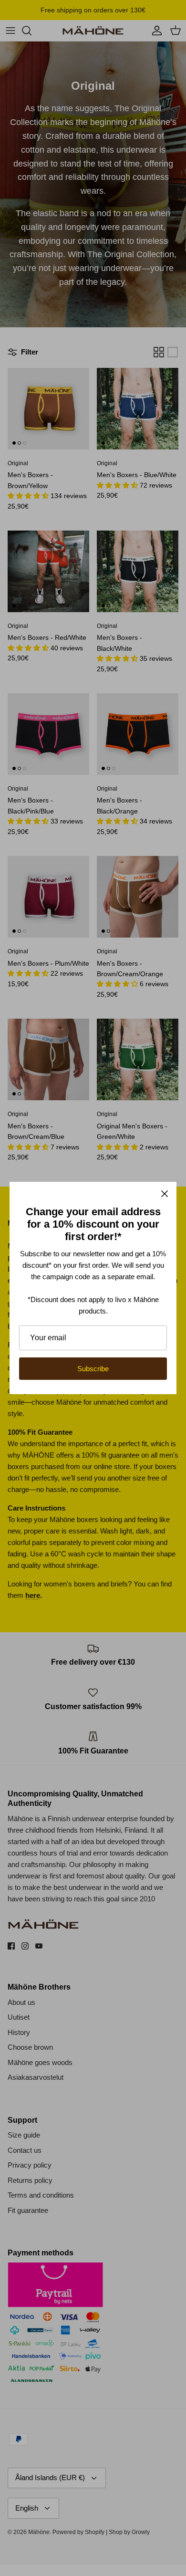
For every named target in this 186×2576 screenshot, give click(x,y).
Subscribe (93, 1369)
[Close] (165, 1194)
